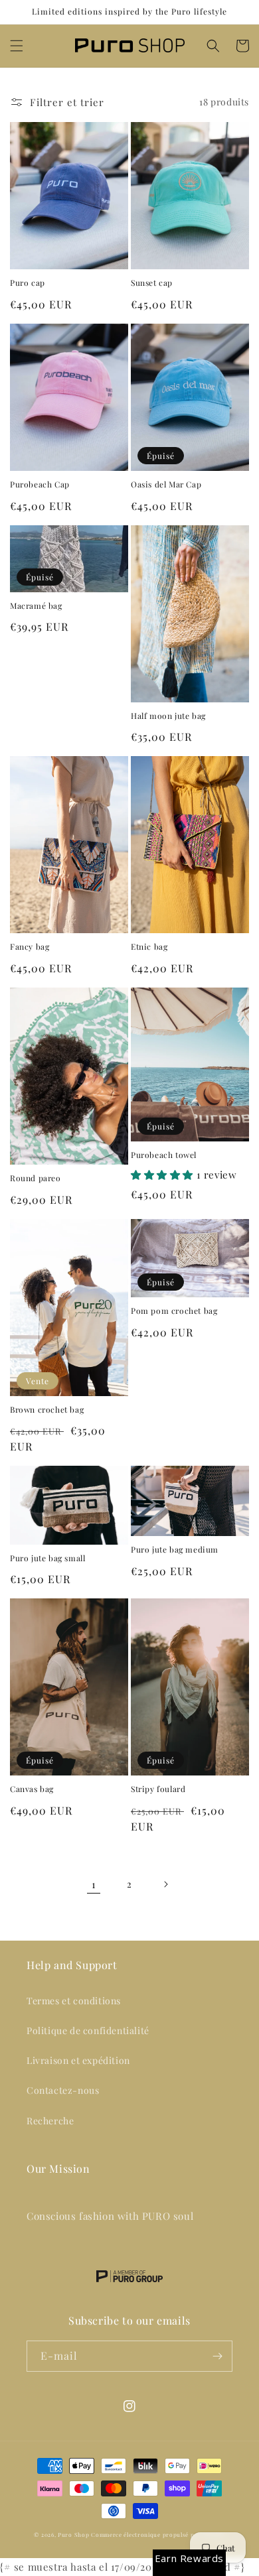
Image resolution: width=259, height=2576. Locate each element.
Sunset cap (152, 283)
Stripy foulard (158, 1789)
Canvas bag (32, 1789)
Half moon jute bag (168, 716)
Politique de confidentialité (88, 2030)
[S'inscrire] (217, 2356)
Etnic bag (149, 947)
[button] (17, 46)
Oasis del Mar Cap (166, 484)
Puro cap (28, 283)
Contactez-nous (63, 2090)
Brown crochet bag (47, 1410)
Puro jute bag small (47, 1558)
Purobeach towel (164, 1155)
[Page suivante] (165, 1884)
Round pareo (36, 1178)
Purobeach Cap (40, 484)
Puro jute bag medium (175, 1550)
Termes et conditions (74, 2001)
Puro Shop (73, 2535)
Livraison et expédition (78, 2060)
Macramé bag (36, 606)
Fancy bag (30, 947)
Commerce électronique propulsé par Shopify (158, 2535)
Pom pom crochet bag (174, 1311)
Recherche (50, 2121)
